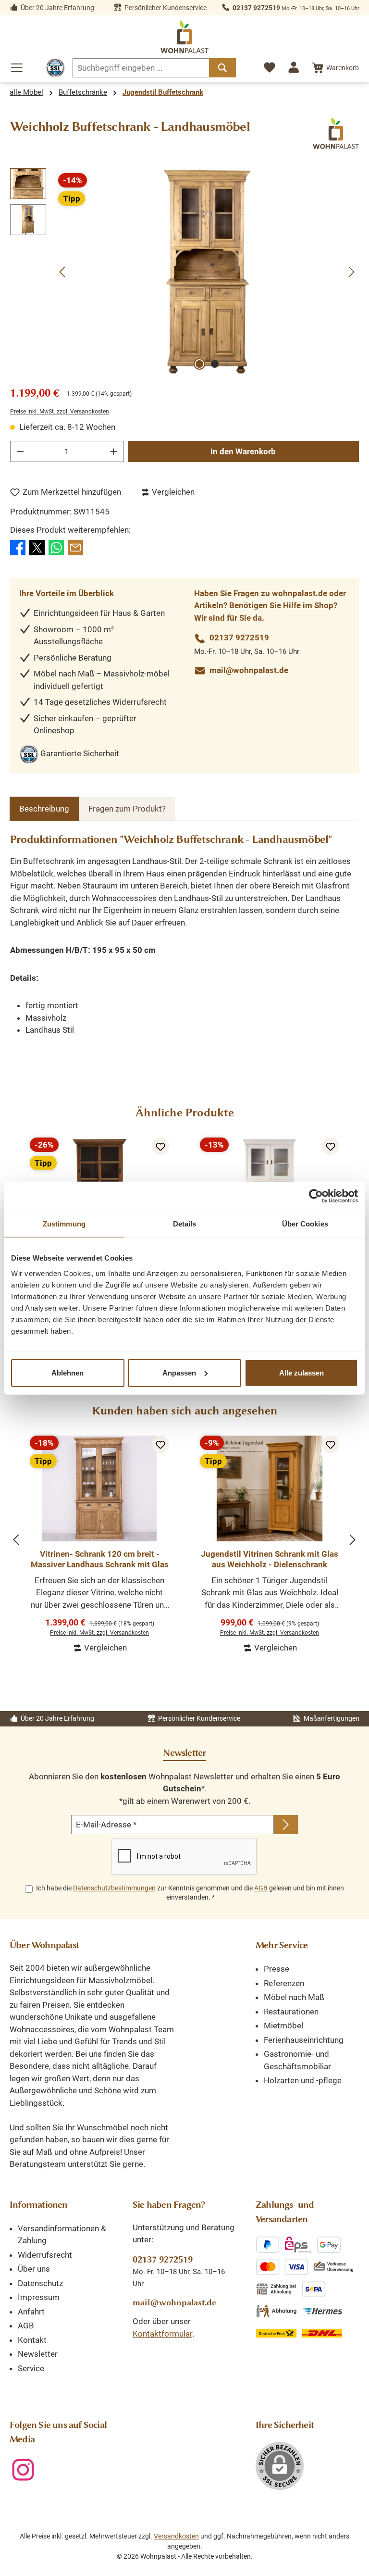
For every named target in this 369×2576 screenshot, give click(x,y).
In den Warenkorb (243, 451)
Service (31, 2368)
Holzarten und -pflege (303, 2080)
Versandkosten (176, 2536)
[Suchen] (222, 68)
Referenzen (284, 1983)
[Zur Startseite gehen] (184, 37)
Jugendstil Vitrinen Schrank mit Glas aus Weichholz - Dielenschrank (270, 1559)
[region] (184, 272)
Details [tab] (185, 1224)
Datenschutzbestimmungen (114, 1888)
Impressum (39, 2297)
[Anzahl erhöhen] (114, 451)
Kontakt (32, 2340)
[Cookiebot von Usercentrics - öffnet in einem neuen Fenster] (316, 1196)
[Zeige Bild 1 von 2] (199, 364)
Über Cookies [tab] (305, 1224)
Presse (277, 1969)
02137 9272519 (256, 8)
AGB (261, 1888)
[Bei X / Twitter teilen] (37, 547)
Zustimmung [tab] (64, 1224)
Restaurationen (291, 2012)
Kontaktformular (162, 2334)
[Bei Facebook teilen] (18, 547)
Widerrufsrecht (45, 2255)
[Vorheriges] (63, 272)
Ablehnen (68, 1372)
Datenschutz (40, 2283)
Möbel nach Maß (294, 1997)
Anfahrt (31, 2312)
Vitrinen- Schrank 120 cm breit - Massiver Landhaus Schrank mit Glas (100, 1559)
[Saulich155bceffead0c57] (207, 272)
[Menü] (17, 68)
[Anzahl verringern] (20, 451)
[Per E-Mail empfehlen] (75, 547)
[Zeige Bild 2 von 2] (215, 364)
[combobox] (141, 68)
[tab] (44, 809)
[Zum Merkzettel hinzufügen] (160, 1146)
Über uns (34, 2269)
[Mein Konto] (294, 67)
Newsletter (38, 2354)
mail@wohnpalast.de (249, 670)
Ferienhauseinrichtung (304, 2040)
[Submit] (286, 1825)
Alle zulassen (301, 1372)
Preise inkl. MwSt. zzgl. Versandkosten (60, 412)
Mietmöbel (283, 2026)
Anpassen (179, 1372)
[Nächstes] (351, 272)
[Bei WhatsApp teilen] (56, 547)
